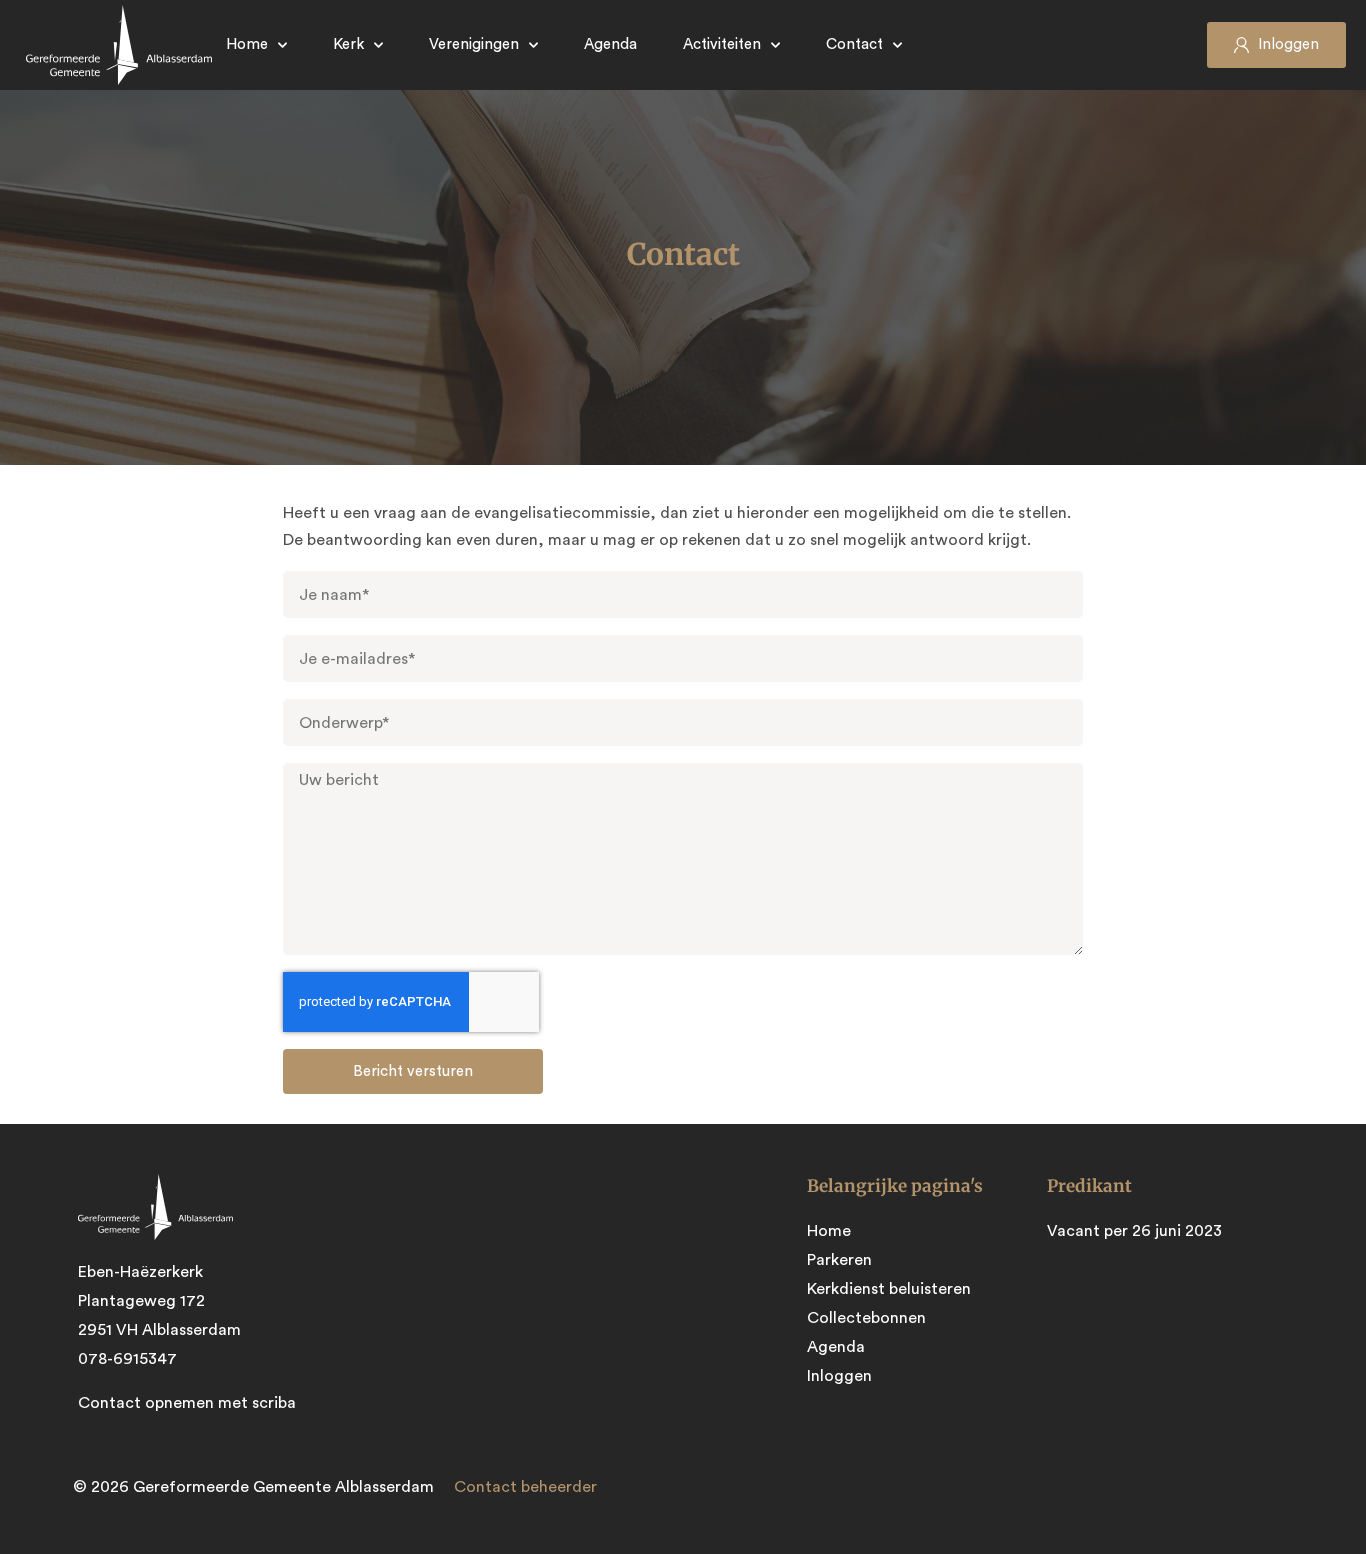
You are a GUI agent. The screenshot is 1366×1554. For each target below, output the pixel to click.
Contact (854, 44)
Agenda (610, 44)
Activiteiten (722, 44)
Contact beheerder (525, 1487)
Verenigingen (474, 44)
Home (247, 44)
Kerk (348, 44)
